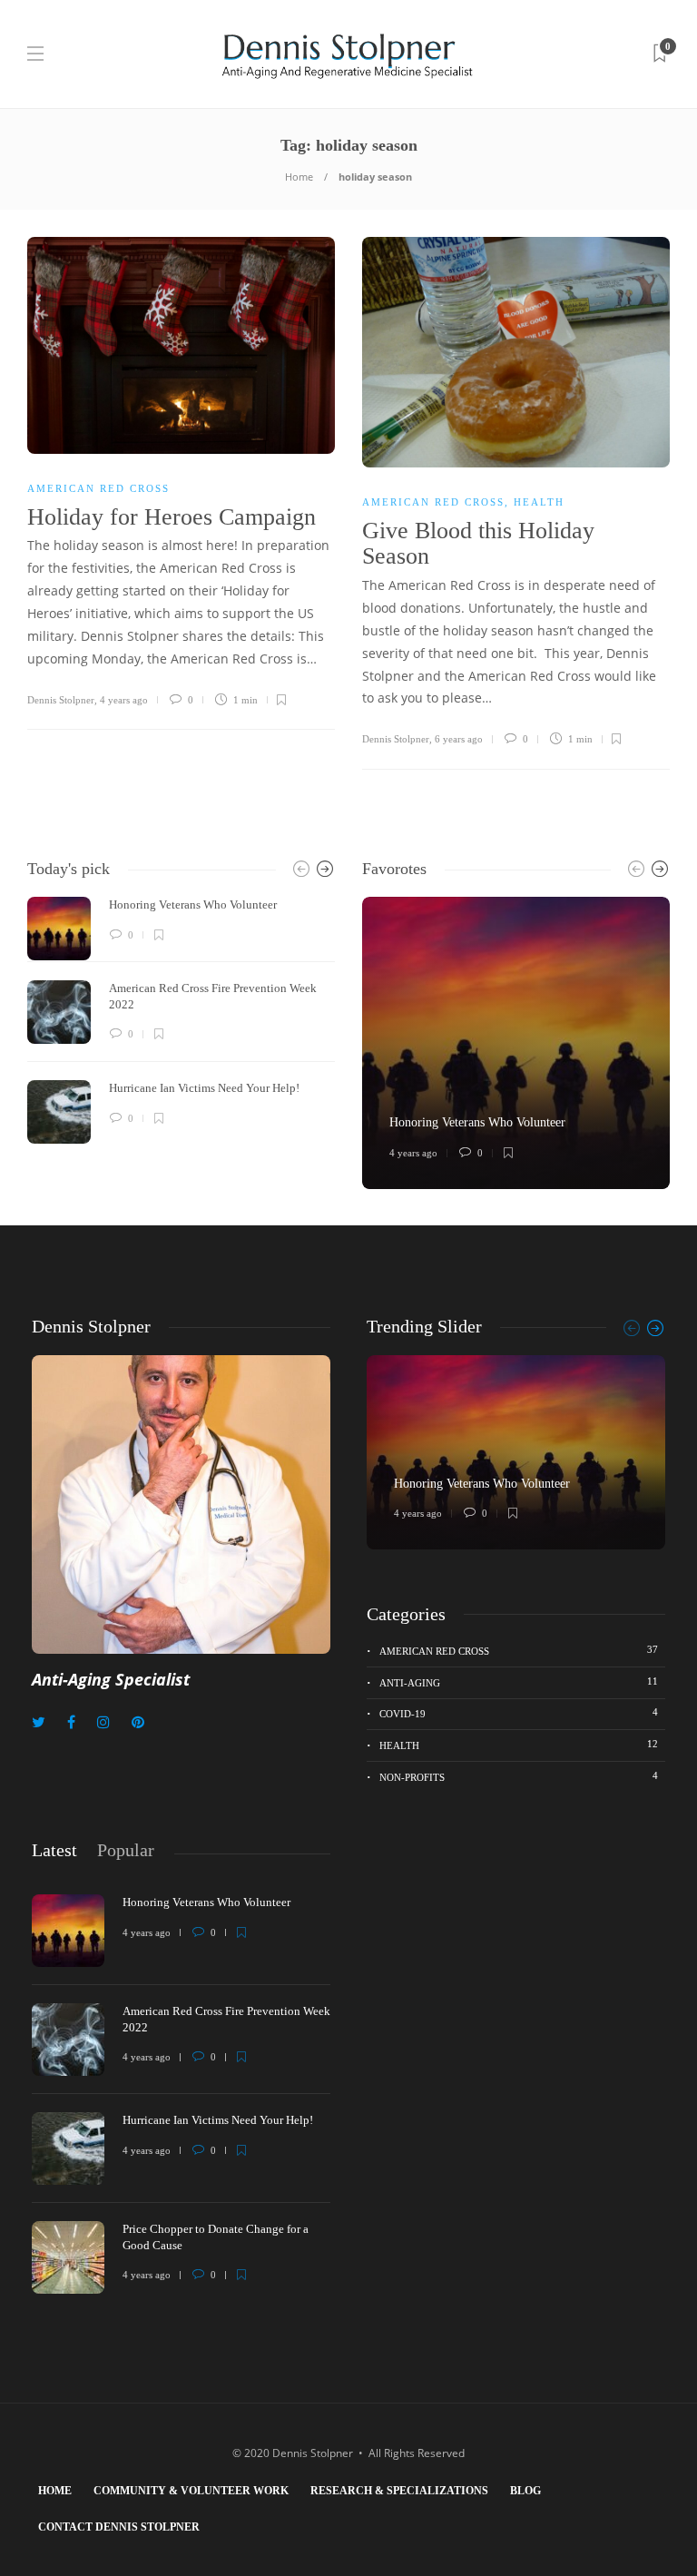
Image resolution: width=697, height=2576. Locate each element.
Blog (525, 2491)
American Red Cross (98, 488)
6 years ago (459, 739)
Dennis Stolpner (61, 700)
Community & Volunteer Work (191, 2491)
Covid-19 (519, 1713)
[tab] (54, 1850)
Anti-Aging (519, 1682)
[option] (181, 1020)
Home (299, 177)
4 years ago (124, 700)
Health (539, 502)
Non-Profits (519, 1776)
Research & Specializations (399, 2491)
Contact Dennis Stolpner (119, 2527)
